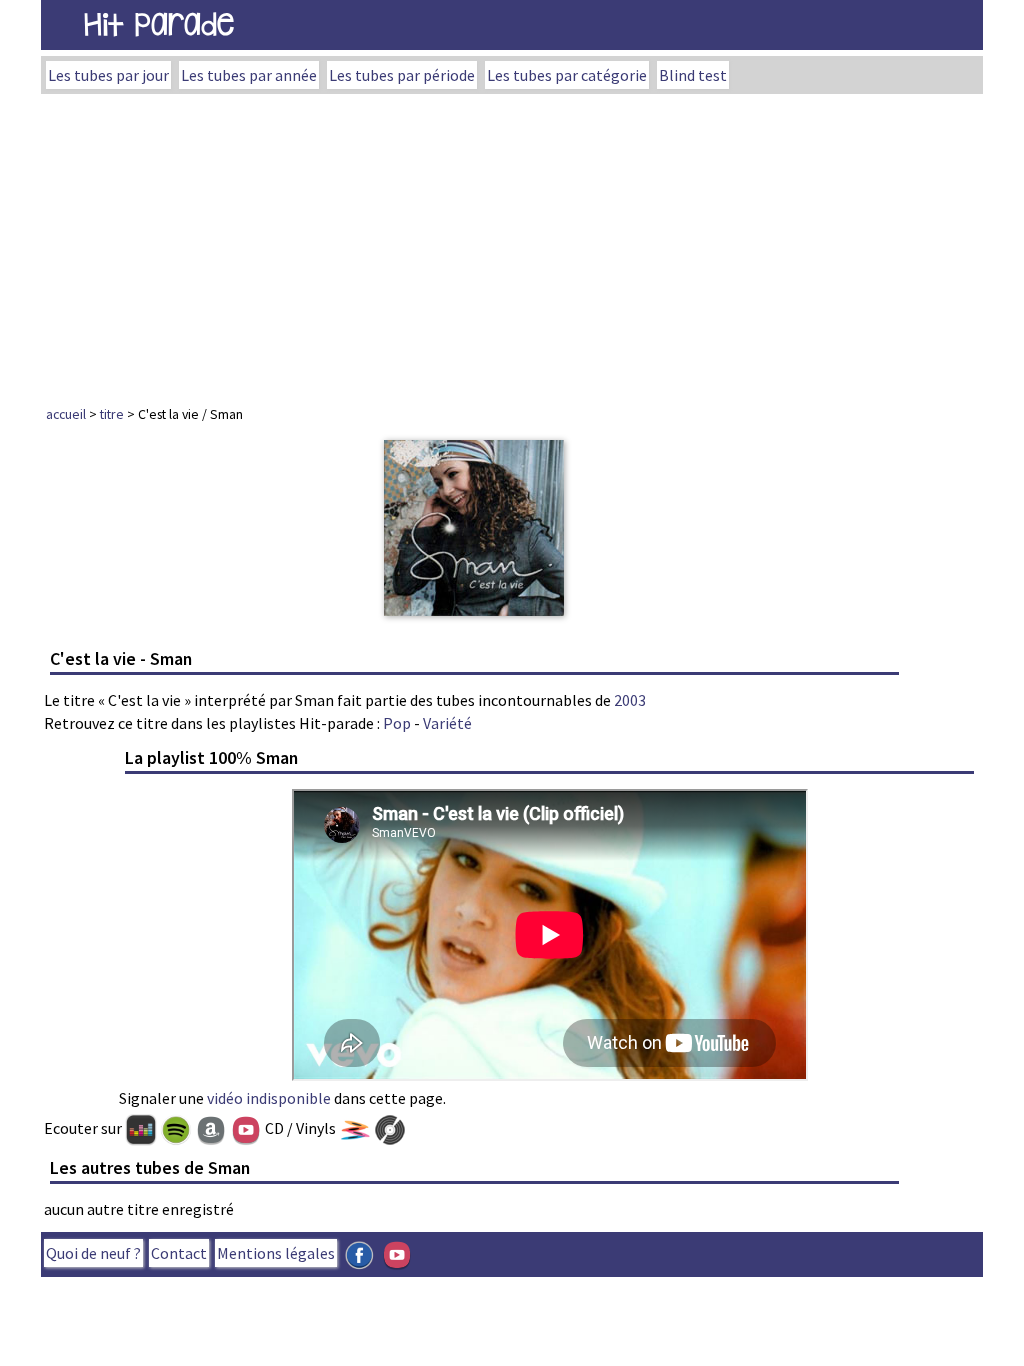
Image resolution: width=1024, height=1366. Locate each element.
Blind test (693, 75)
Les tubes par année (249, 75)
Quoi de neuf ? (93, 1253)
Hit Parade (159, 24)
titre (112, 414)
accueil (66, 414)
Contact (179, 1253)
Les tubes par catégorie (567, 75)
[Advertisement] (512, 244)
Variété (447, 723)
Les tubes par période (402, 75)
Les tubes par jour (108, 75)
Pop (397, 723)
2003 (630, 700)
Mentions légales (276, 1253)
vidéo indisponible (269, 1098)
